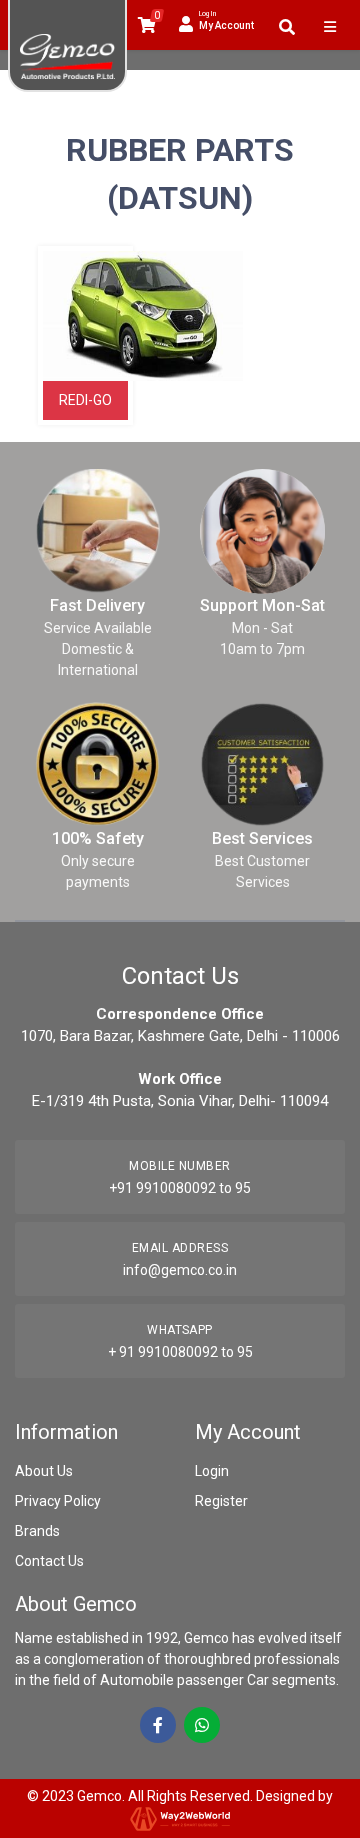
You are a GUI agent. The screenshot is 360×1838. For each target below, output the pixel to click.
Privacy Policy (58, 1501)
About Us (44, 1471)
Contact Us (49, 1561)
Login (212, 1471)
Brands (37, 1531)
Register (221, 1501)
